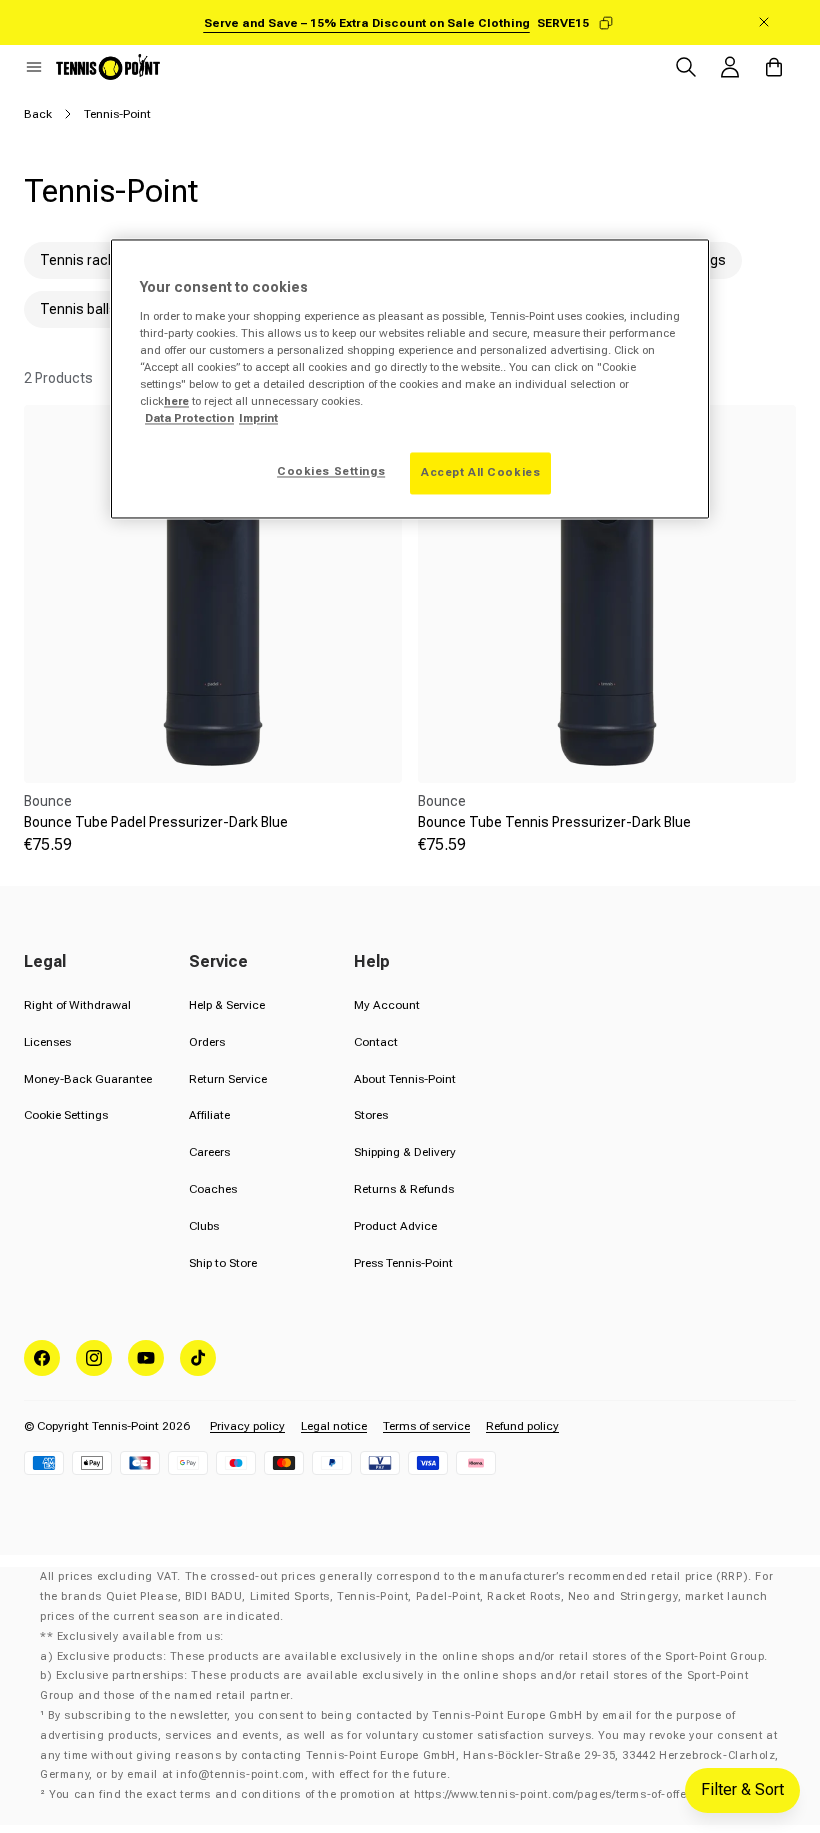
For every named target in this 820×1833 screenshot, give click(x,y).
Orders (207, 1042)
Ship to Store (223, 1263)
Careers (209, 1152)
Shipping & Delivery (405, 1152)
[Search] (686, 67)
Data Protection (189, 418)
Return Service (228, 1079)
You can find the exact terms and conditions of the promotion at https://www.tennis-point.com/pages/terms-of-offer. (371, 1794)
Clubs (204, 1226)
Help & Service (227, 1005)
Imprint (258, 418)
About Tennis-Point (405, 1079)
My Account (387, 1005)
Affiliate (209, 1115)
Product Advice (395, 1226)
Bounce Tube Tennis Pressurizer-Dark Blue (554, 822)
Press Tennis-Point (403, 1263)
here (176, 401)
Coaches (213, 1189)
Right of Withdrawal (77, 1005)
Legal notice (334, 1426)
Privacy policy (247, 1426)
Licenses (47, 1042)
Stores (371, 1115)
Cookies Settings (331, 471)
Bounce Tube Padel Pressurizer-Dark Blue (156, 822)
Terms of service (426, 1426)
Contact (376, 1042)
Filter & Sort (742, 1789)
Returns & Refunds (404, 1189)
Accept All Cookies (480, 472)
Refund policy (522, 1426)
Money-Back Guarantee (88, 1079)
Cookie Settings (66, 1115)
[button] (34, 67)
